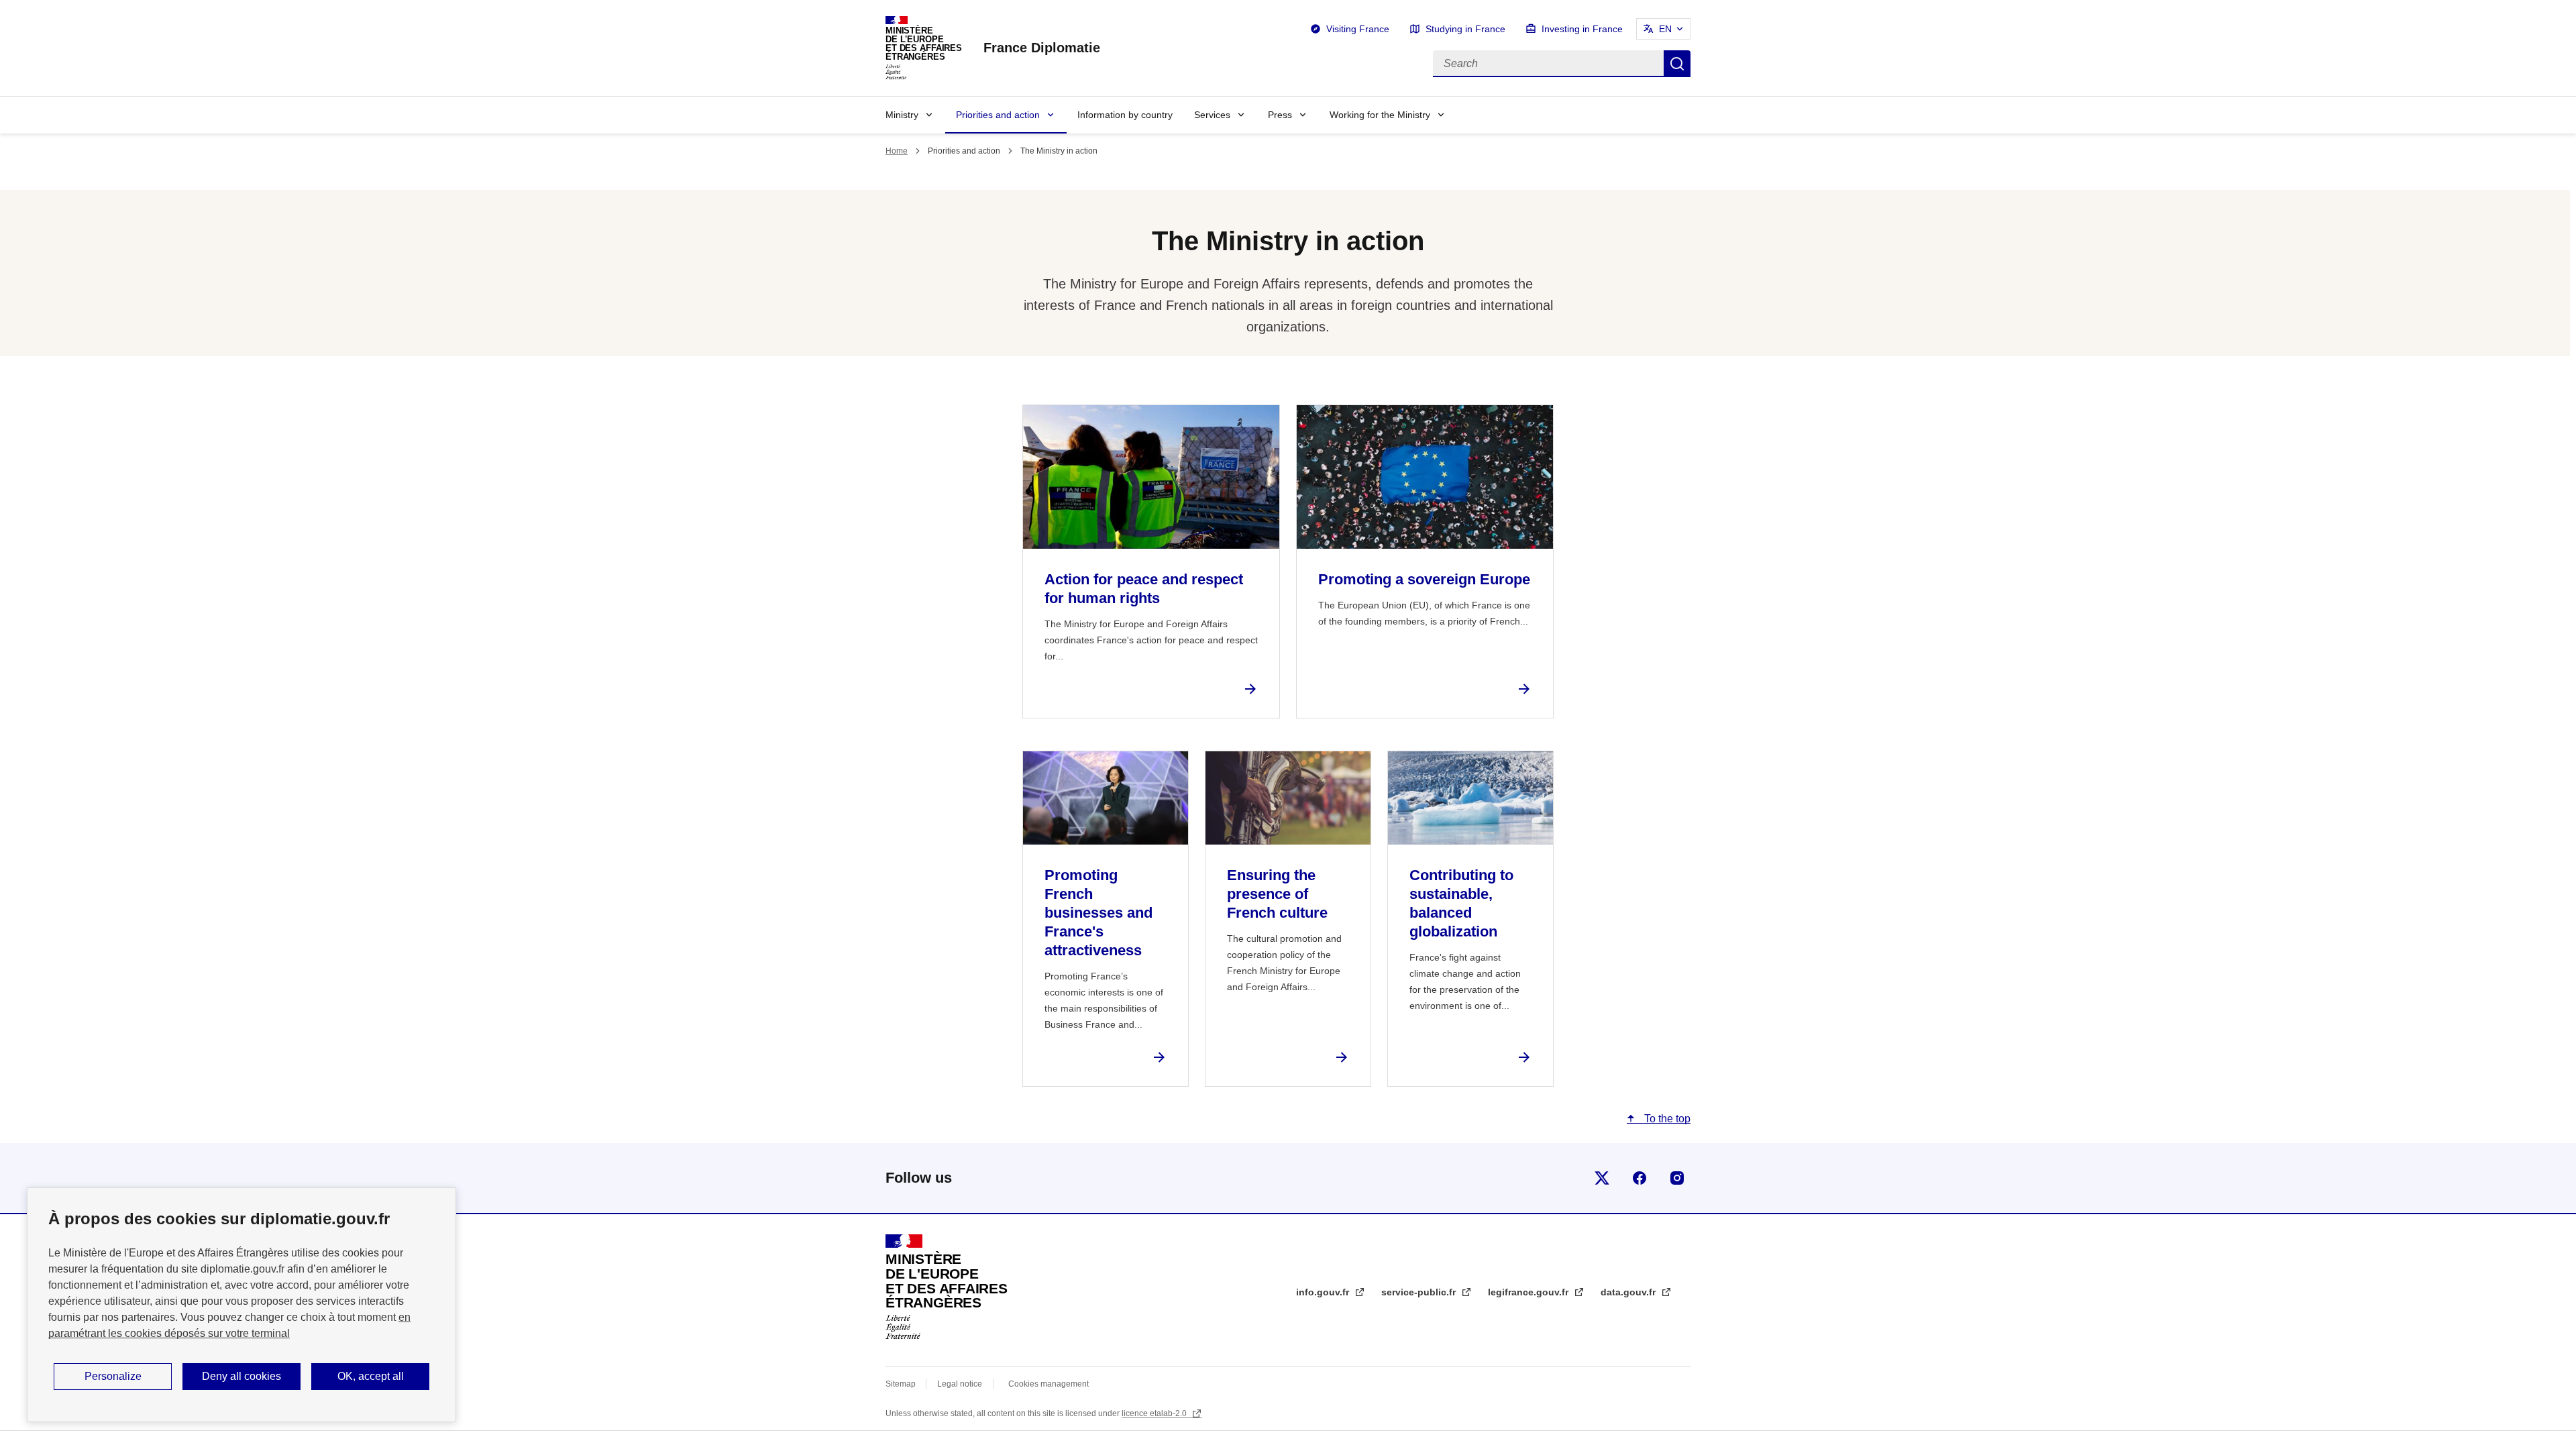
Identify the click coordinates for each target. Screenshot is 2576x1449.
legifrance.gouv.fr (1529, 1292)
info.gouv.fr (1324, 1292)
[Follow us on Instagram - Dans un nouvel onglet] (1677, 1178)
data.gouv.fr (1629, 1292)
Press (1280, 115)
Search (1677, 64)
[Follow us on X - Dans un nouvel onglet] (1602, 1178)
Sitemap (902, 1384)
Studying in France (1465, 29)
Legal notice (960, 1384)
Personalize (113, 1376)
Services (1212, 115)
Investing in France (1582, 29)
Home (897, 151)
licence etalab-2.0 (1155, 1413)
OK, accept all (371, 1376)
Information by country (1125, 115)
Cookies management (1049, 1384)
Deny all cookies (241, 1376)
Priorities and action (998, 115)
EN (1665, 29)
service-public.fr (1420, 1292)
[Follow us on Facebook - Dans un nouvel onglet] (1640, 1178)
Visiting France (1358, 29)
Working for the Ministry (1380, 115)
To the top (1666, 1119)
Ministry (902, 115)
